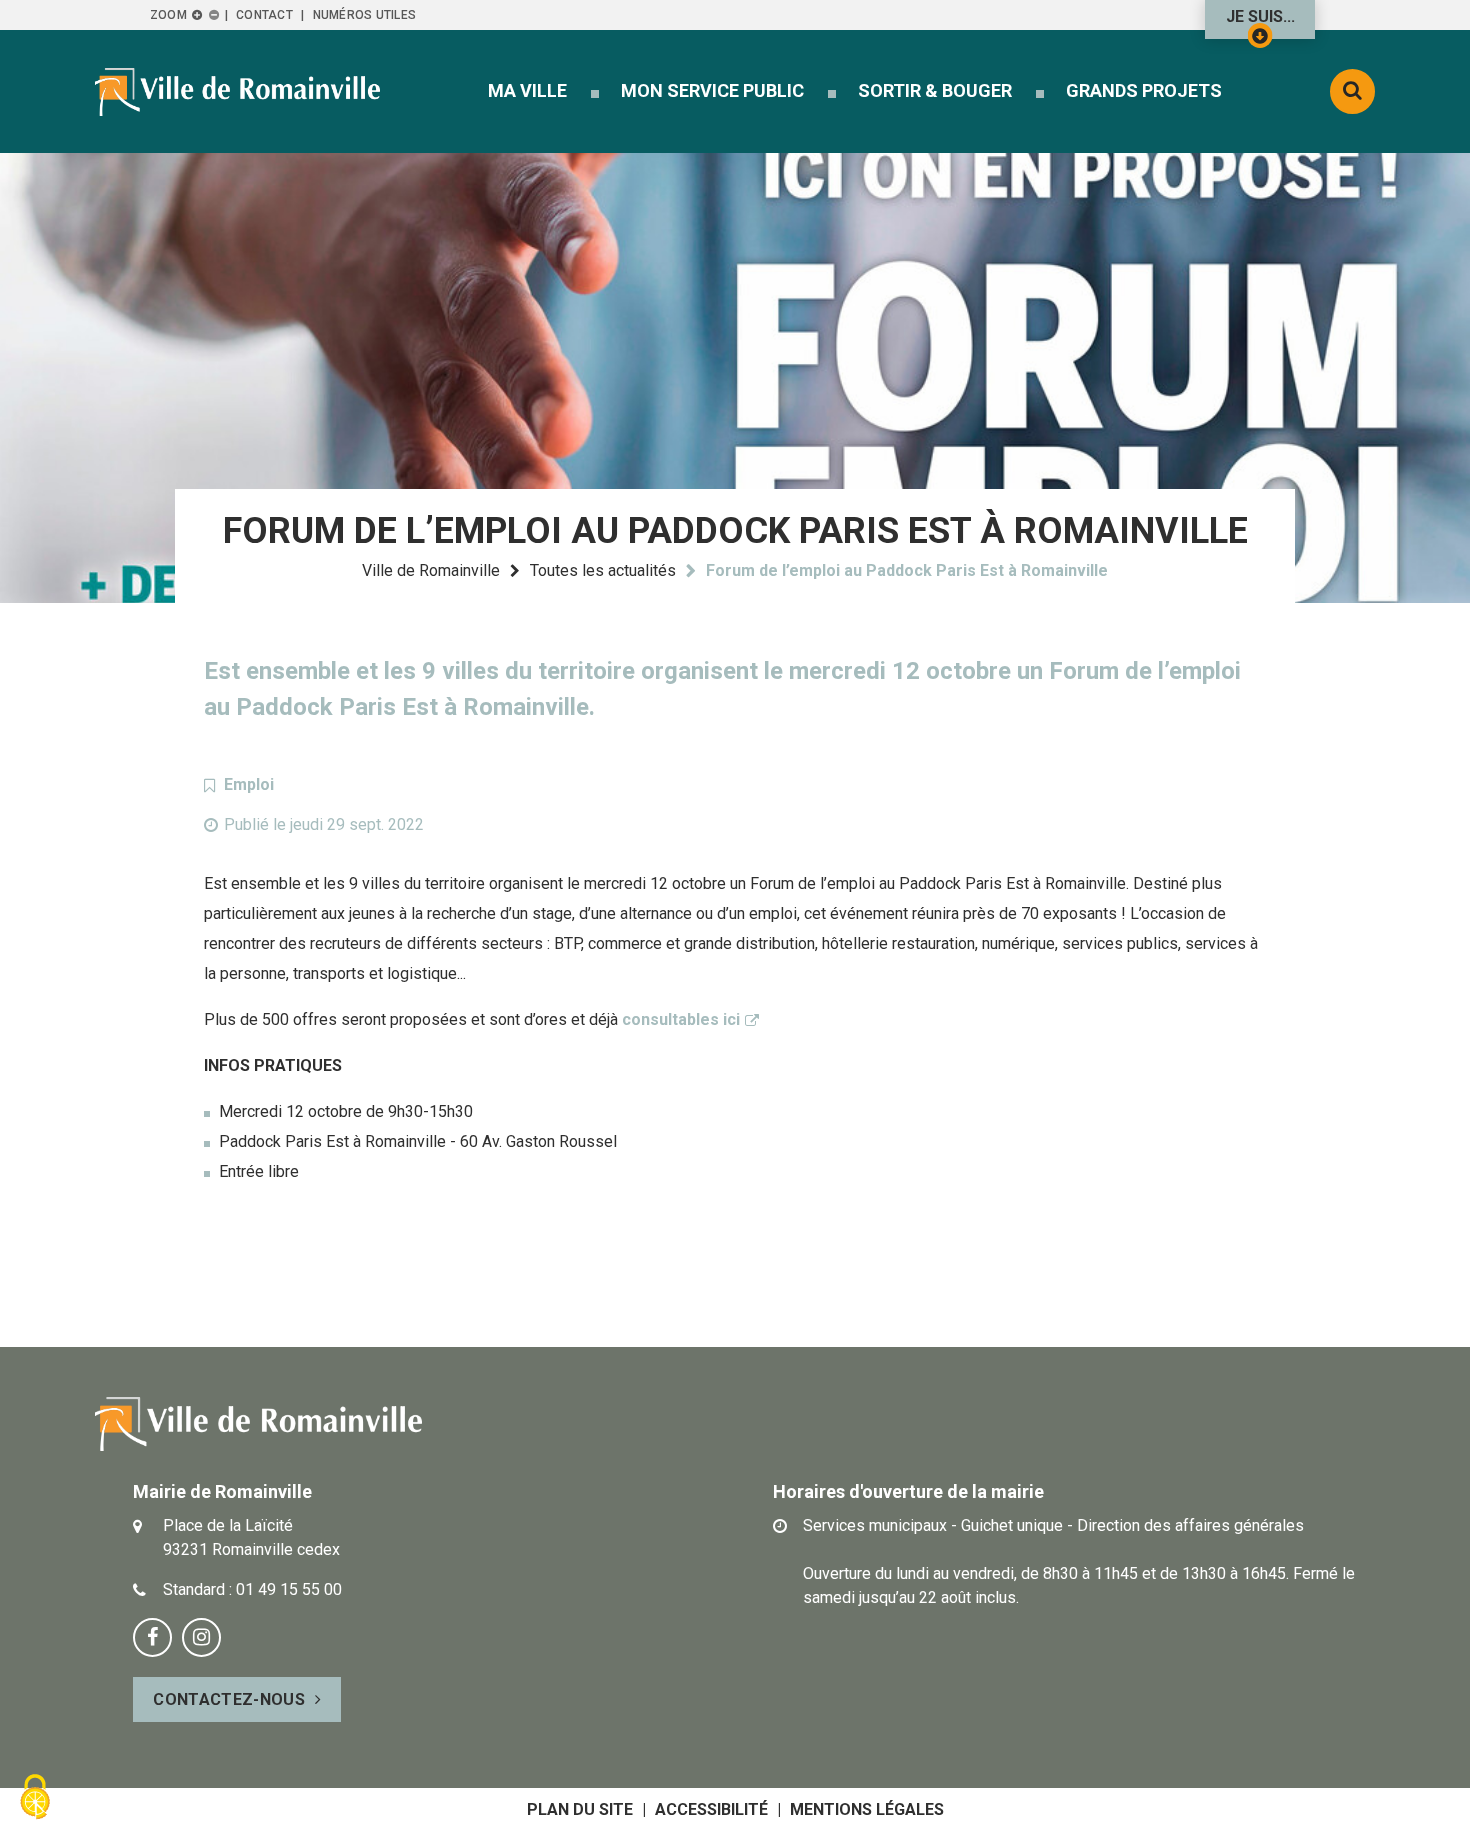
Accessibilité (711, 1809)
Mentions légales (867, 1809)
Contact (264, 15)
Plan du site (580, 1809)
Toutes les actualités (603, 570)
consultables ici (681, 1019)
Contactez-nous (228, 1699)
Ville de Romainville (431, 570)
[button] (527, 90)
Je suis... (1260, 16)
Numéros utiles (364, 15)
